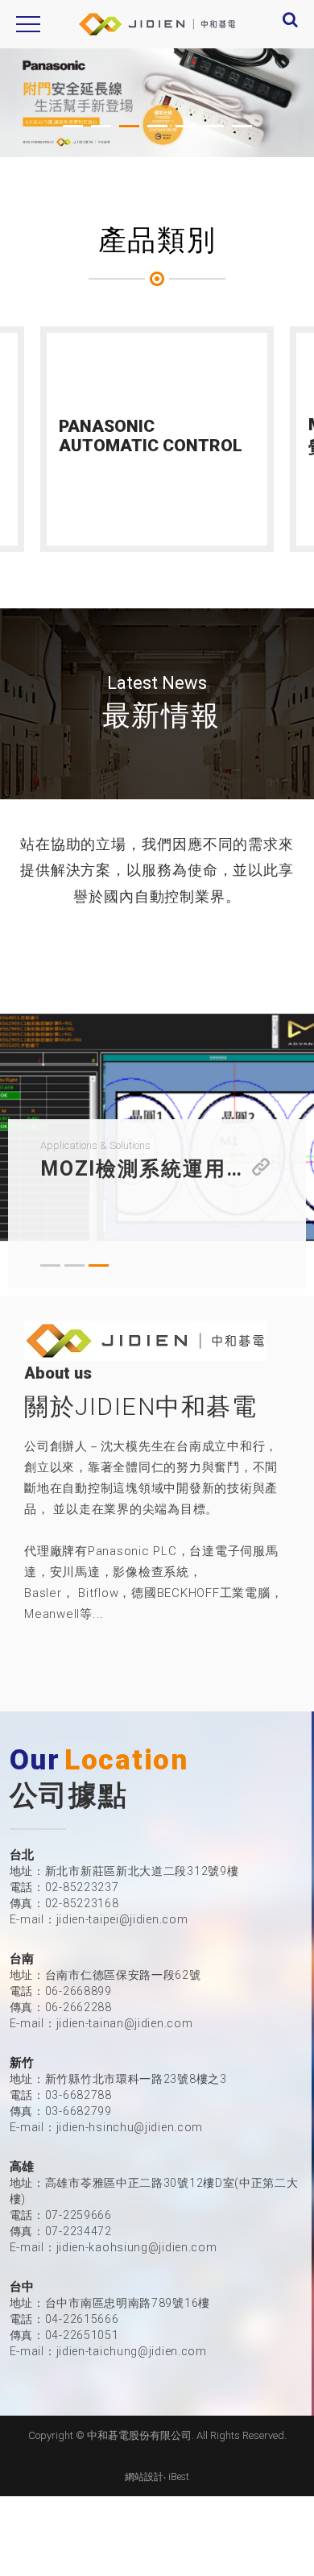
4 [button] (157, 127)
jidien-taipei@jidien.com (122, 1919)
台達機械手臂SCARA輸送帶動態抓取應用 (157, 1169)
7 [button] (242, 127)
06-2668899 (78, 1991)
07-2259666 (78, 2215)
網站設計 (144, 2477)
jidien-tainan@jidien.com (125, 2023)
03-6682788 (78, 2095)
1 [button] (73, 127)
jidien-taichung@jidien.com (132, 2351)
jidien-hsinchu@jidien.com (130, 2127)
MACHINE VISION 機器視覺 (158, 436)
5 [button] (186, 127)
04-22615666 (82, 2319)
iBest (179, 2477)
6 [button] (214, 127)
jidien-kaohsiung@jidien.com (137, 2247)
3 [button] (129, 127)
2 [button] (101, 127)
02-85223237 (82, 1887)
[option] (157, 103)
